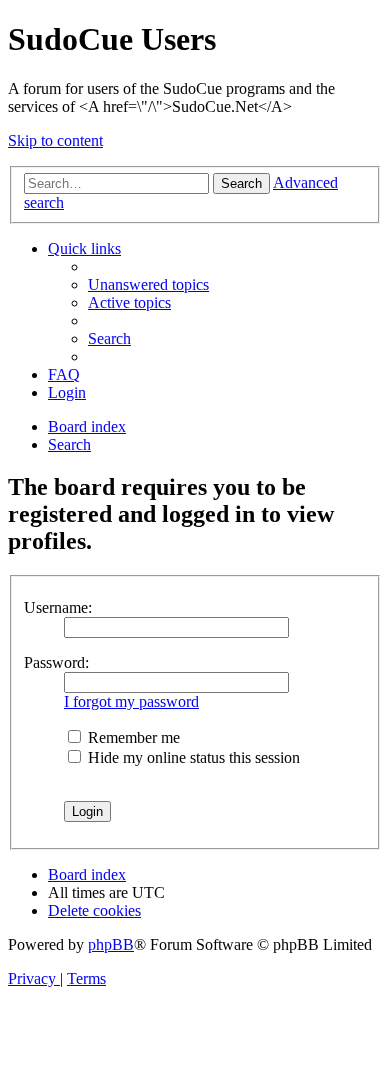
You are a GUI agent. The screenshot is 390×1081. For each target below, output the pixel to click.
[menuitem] (148, 284)
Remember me (132, 737)
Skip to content (55, 140)
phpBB (111, 944)
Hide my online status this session (192, 757)
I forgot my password (131, 701)
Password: (56, 662)
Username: (58, 607)
